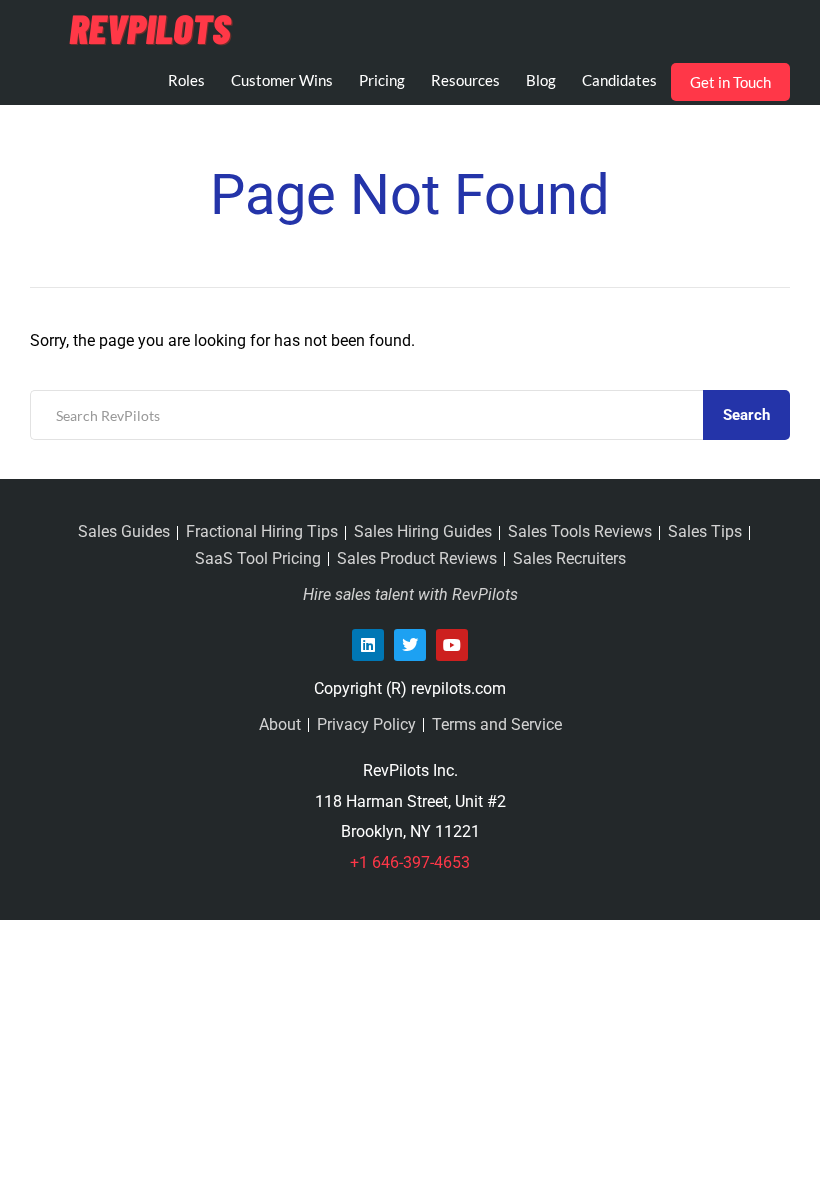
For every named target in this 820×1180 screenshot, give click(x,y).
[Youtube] (452, 645)
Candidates (619, 80)
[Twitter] (410, 645)
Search (746, 415)
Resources (465, 80)
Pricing (382, 80)
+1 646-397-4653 (410, 862)
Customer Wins (282, 80)
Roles (186, 80)
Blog (541, 80)
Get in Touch (730, 82)
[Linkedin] (368, 645)
